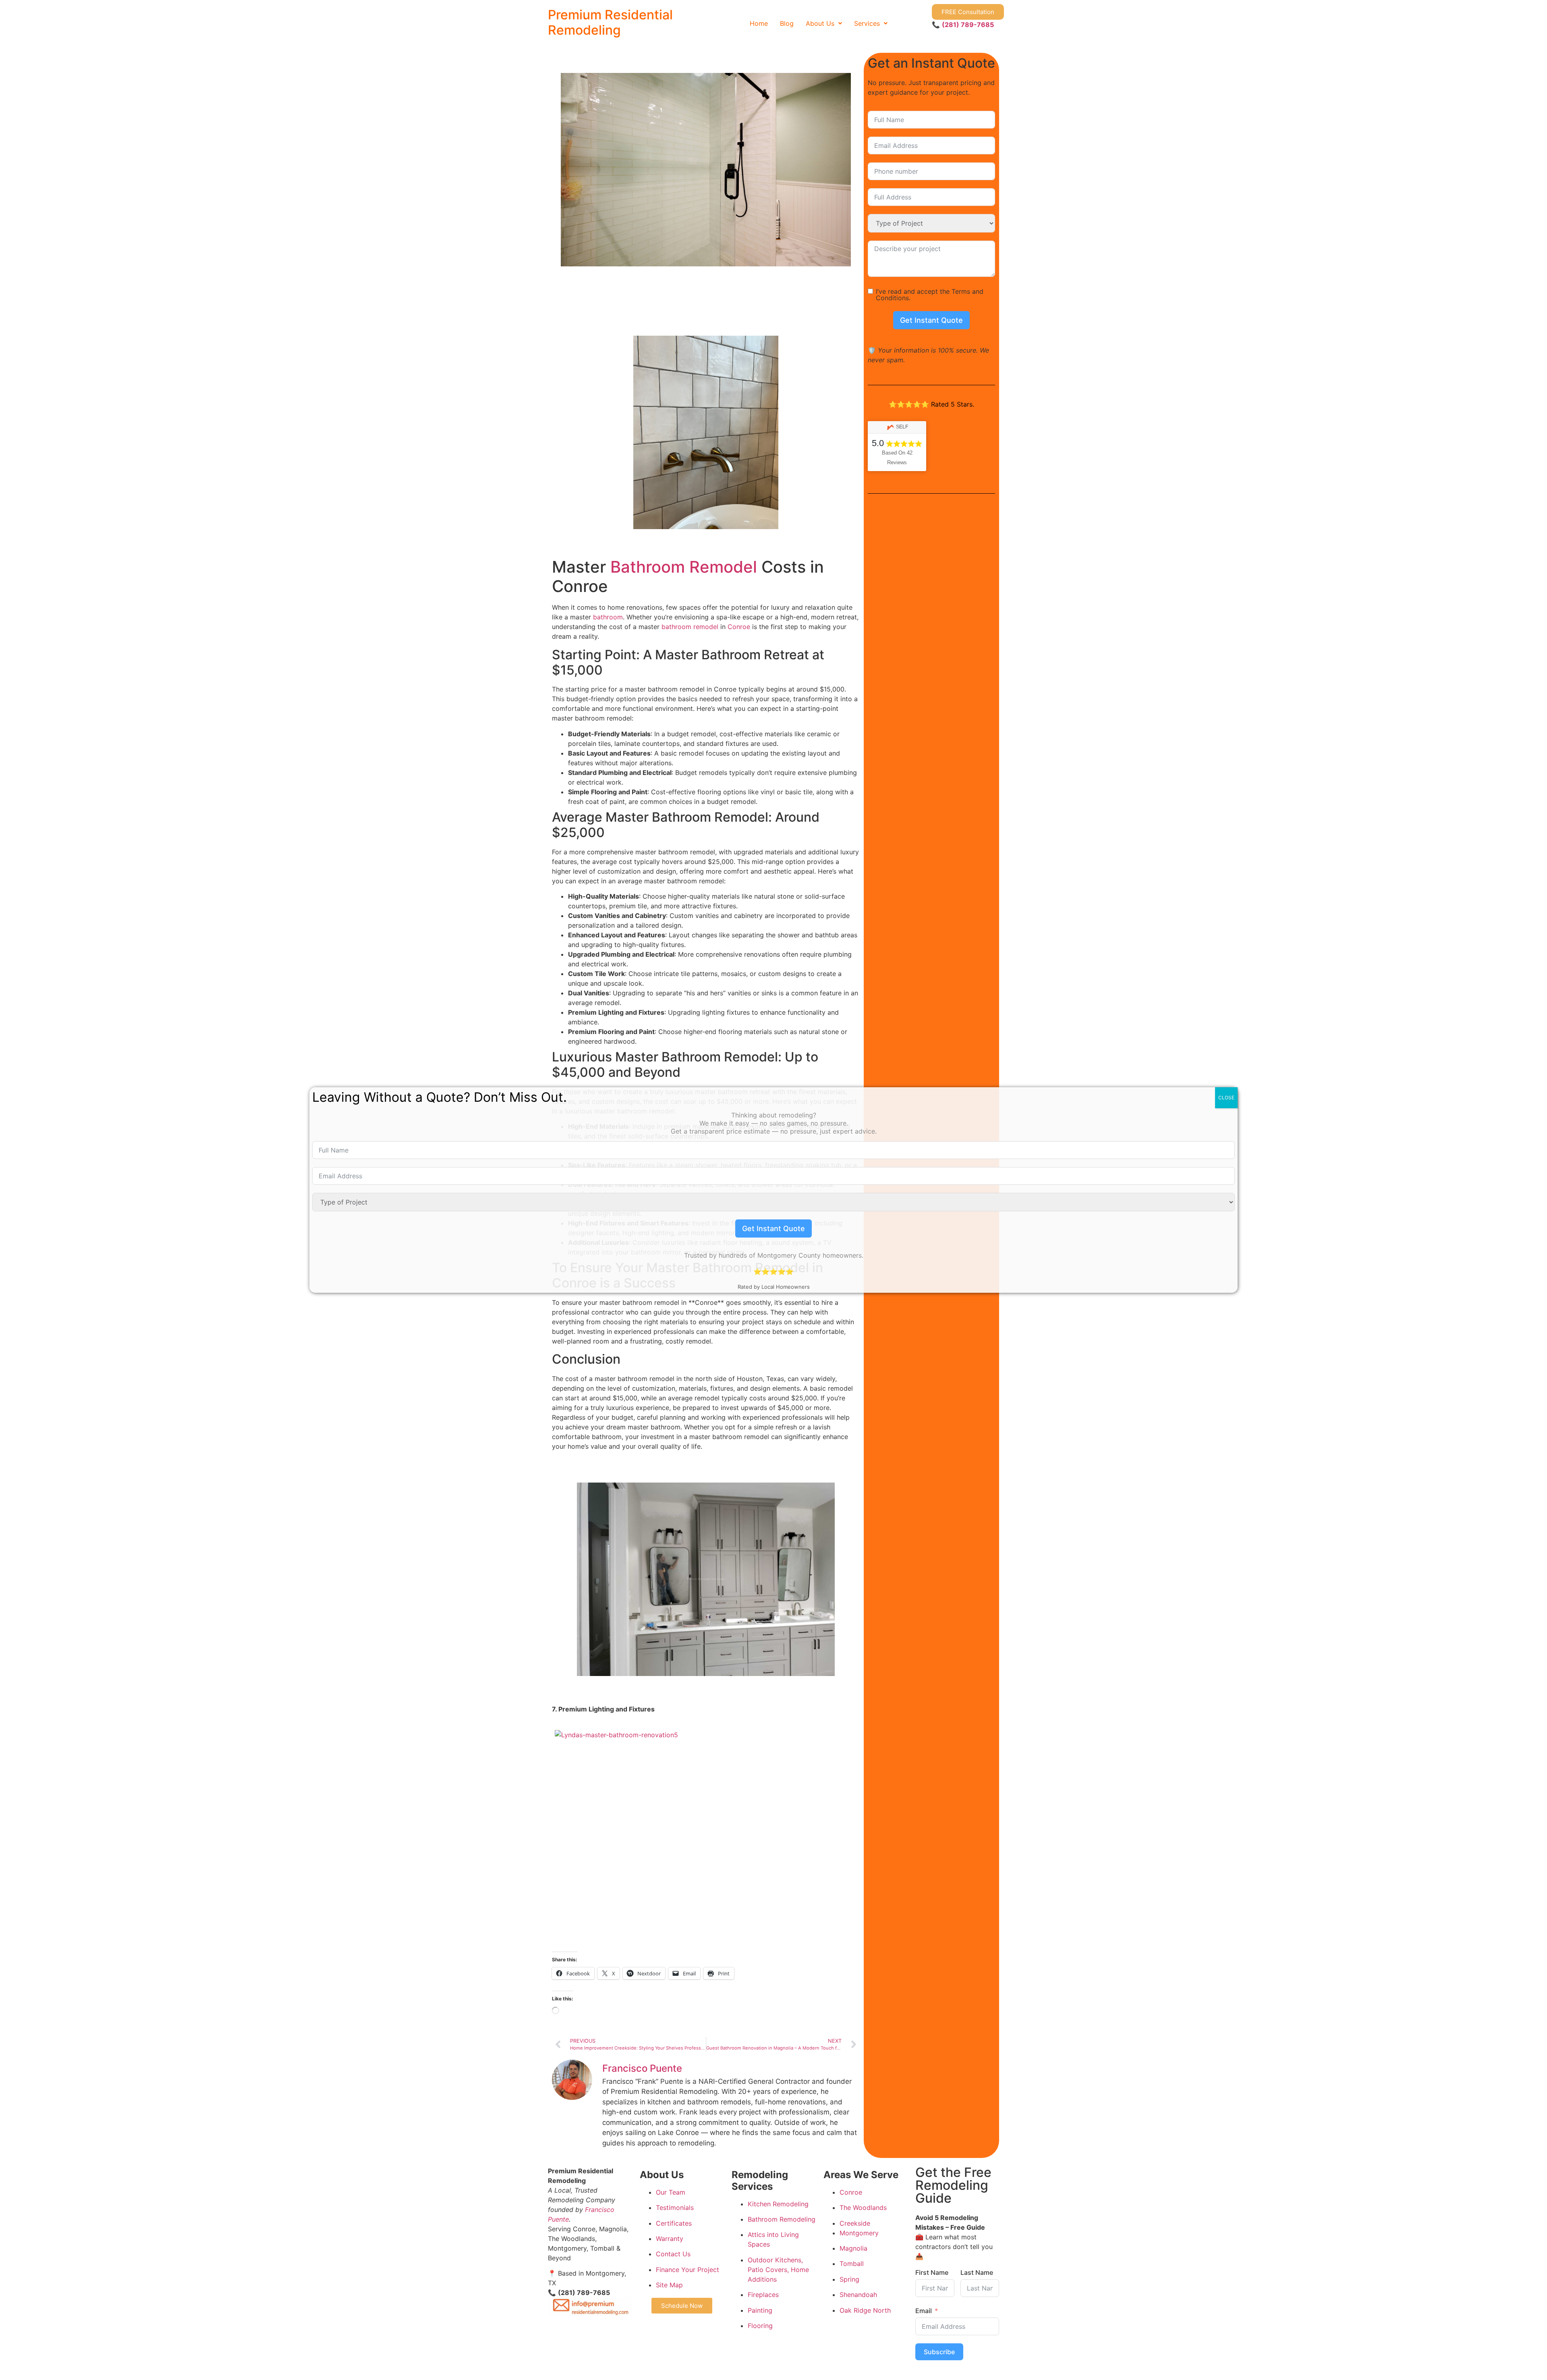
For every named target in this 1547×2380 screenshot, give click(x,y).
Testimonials (675, 2208)
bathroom (608, 617)
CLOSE (1226, 1098)
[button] (824, 23)
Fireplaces (763, 2295)
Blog (787, 23)
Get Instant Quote (931, 320)
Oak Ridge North (865, 2310)
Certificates (674, 2223)
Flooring (760, 2326)
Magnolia (853, 2248)
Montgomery (859, 2233)
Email (924, 2310)
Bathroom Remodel (684, 567)
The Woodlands (863, 2208)
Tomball (852, 2264)
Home (759, 23)
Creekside (855, 2223)
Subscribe (939, 2351)
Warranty (670, 2239)
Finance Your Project (687, 2269)
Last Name (977, 2272)
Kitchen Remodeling (778, 2203)
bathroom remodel (690, 627)
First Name (932, 2272)
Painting (760, 2310)
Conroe (739, 627)
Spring (849, 2279)
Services (867, 23)
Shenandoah (858, 2295)
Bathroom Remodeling (782, 2219)
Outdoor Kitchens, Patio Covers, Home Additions (778, 2269)
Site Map (669, 2285)
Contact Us (673, 2254)
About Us (820, 23)
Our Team (671, 2192)
